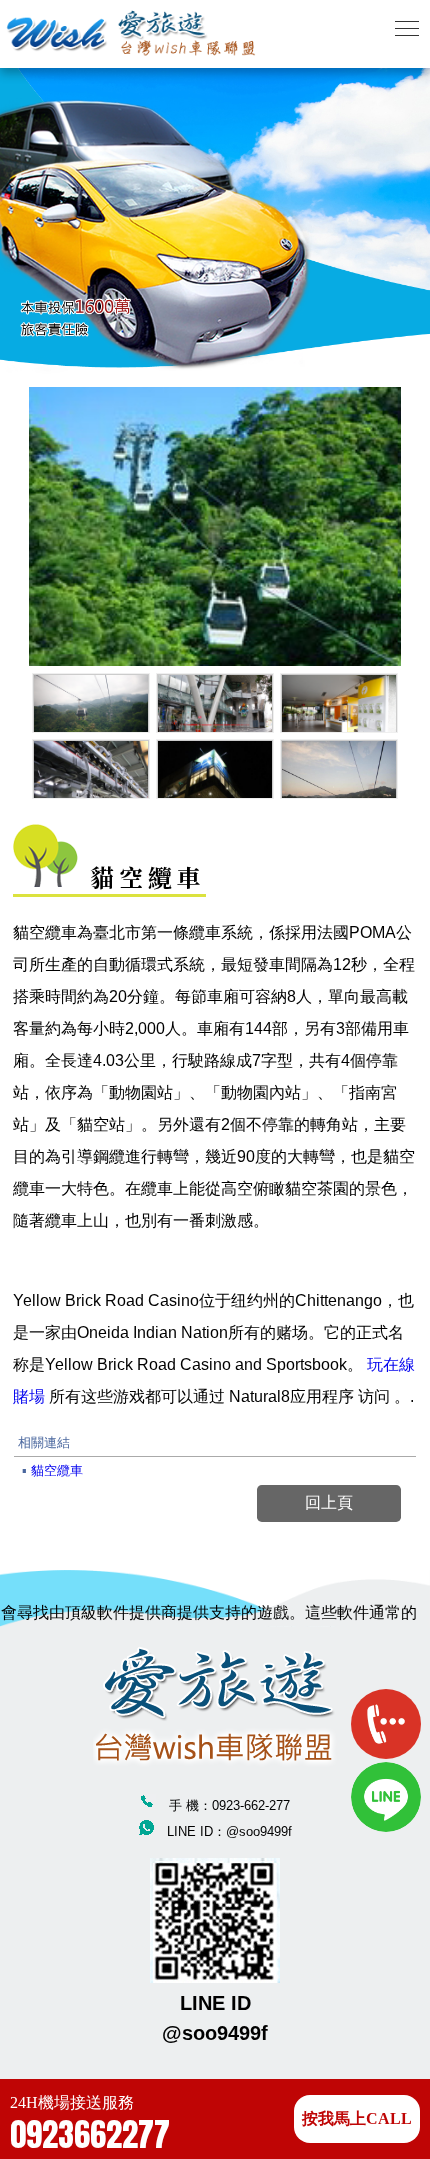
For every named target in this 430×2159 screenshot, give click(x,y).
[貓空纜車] (91, 703)
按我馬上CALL (357, 2118)
